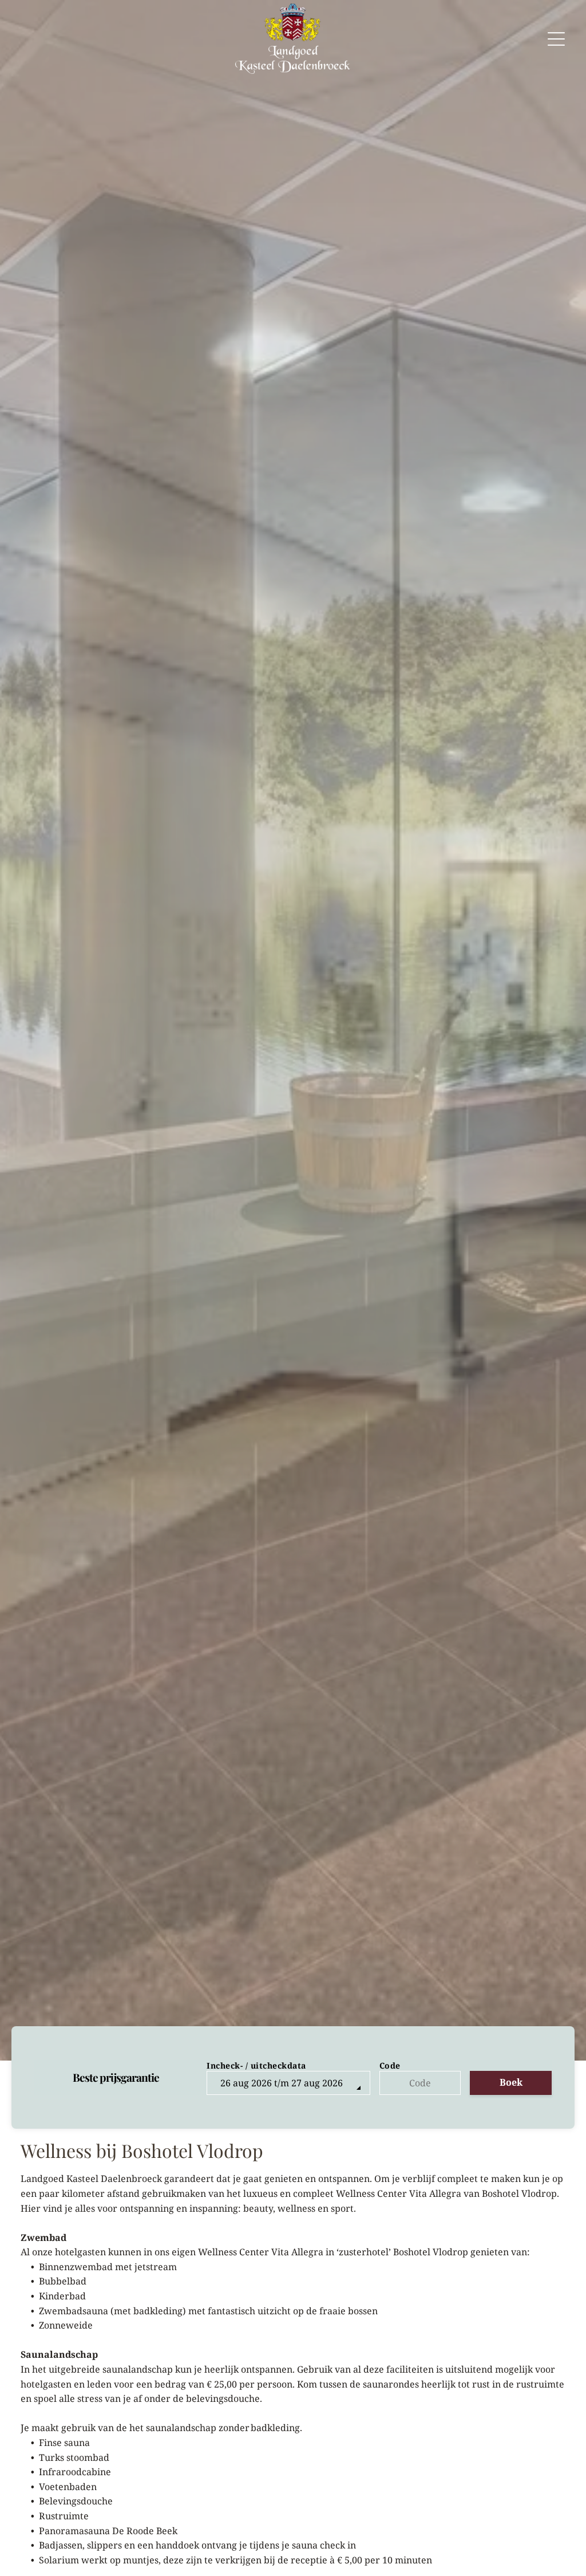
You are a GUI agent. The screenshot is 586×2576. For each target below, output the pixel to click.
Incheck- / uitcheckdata (256, 2065)
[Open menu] (556, 39)
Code (390, 2065)
